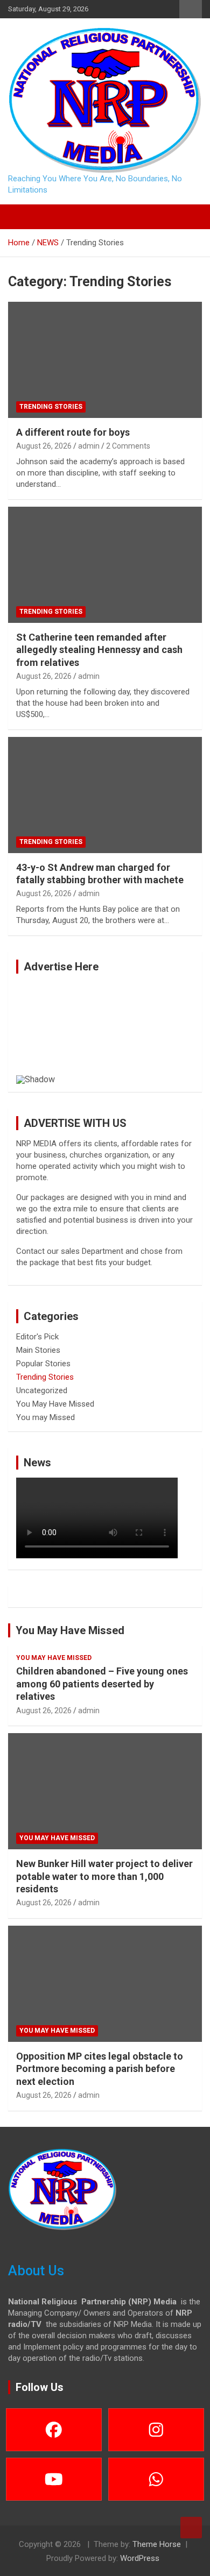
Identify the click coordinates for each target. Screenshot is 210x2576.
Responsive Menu (191, 9)
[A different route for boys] (105, 360)
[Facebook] (54, 2430)
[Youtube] (54, 2479)
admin (89, 446)
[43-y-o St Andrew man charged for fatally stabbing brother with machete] (105, 795)
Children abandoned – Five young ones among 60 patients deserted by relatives (102, 1684)
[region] (105, 1033)
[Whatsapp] (156, 2479)
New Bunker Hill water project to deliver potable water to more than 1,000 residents (104, 1876)
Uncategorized (42, 1390)
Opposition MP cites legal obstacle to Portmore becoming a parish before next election (100, 2069)
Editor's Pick (37, 1337)
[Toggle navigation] (22, 217)
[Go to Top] (191, 2528)
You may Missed (45, 1417)
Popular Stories (43, 1364)
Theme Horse (157, 2544)
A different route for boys (73, 432)
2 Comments (128, 446)
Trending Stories (51, 407)
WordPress (140, 2558)
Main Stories (38, 1350)
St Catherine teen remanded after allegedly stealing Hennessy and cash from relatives (99, 650)
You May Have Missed (55, 1404)
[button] (29, 1028)
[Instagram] (156, 2430)
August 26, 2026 (44, 446)
